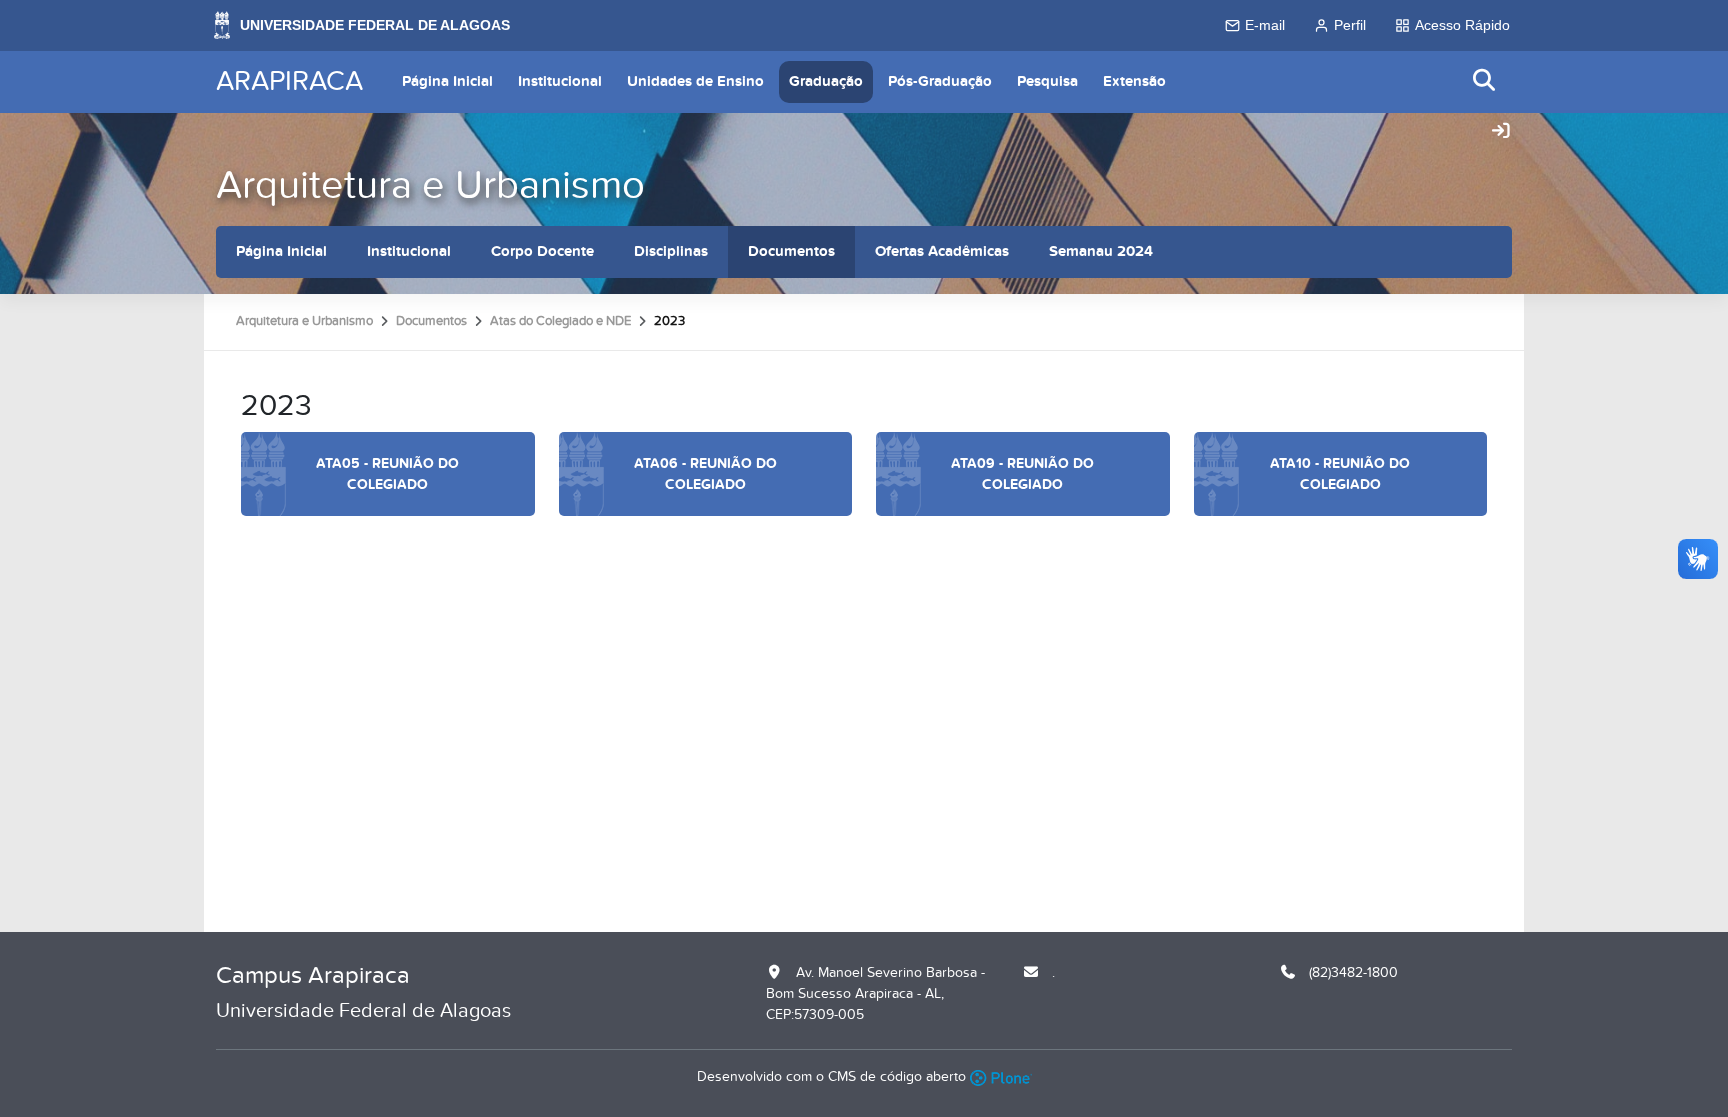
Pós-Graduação (940, 81)
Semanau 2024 (1101, 251)
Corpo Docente (542, 251)
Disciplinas (671, 251)
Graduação (826, 81)
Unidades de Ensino (695, 81)
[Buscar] (1485, 81)
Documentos (791, 251)
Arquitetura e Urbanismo (430, 185)
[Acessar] (1501, 132)
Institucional (560, 81)
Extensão (1134, 81)
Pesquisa (1047, 81)
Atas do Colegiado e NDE (560, 321)
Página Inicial (447, 81)
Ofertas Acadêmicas (942, 251)
